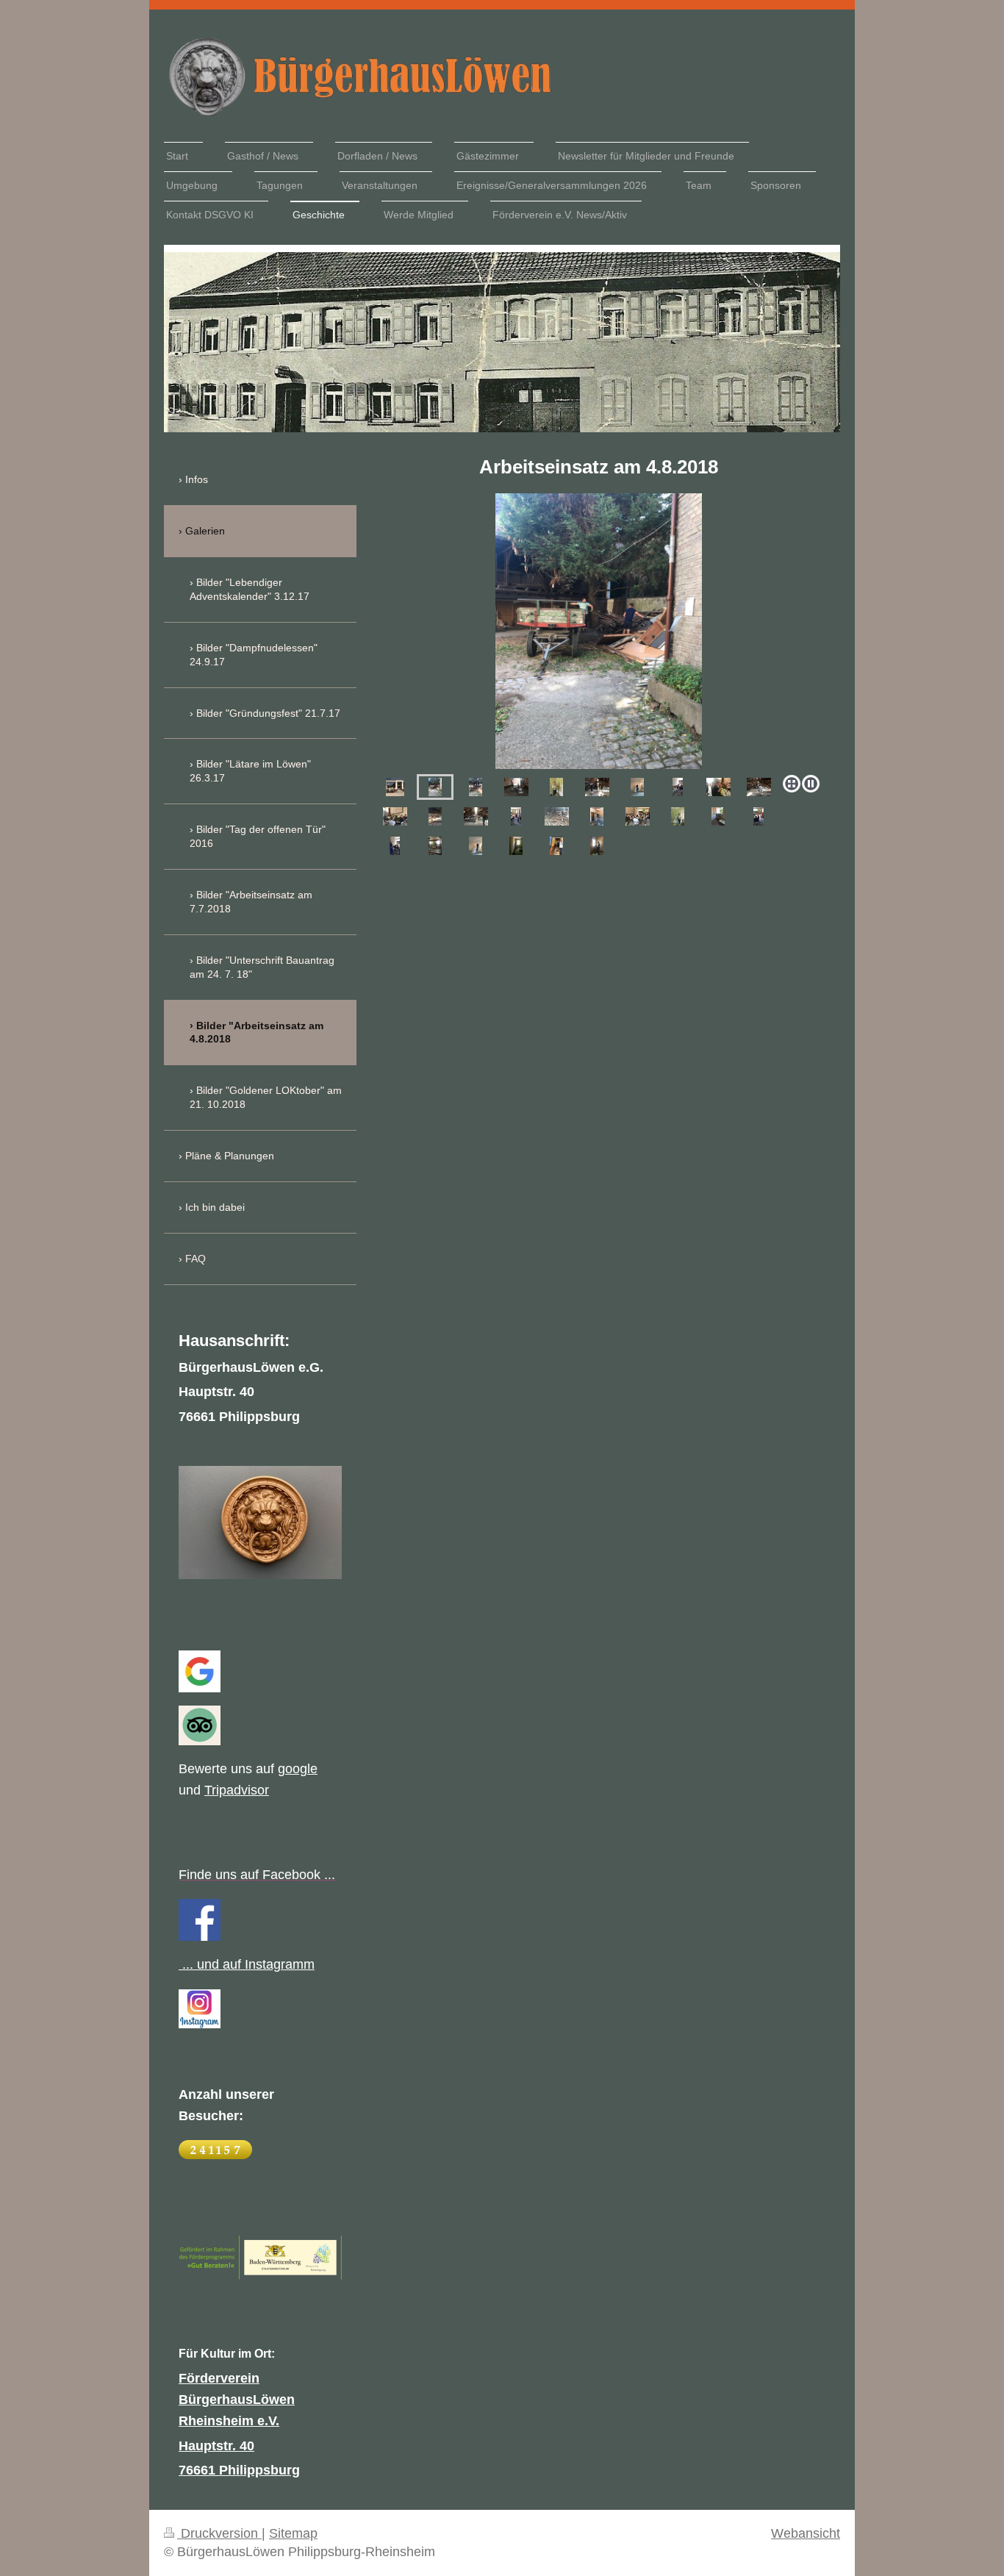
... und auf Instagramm (247, 1964)
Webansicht (806, 2533)
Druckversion (219, 2533)
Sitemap (293, 2533)
